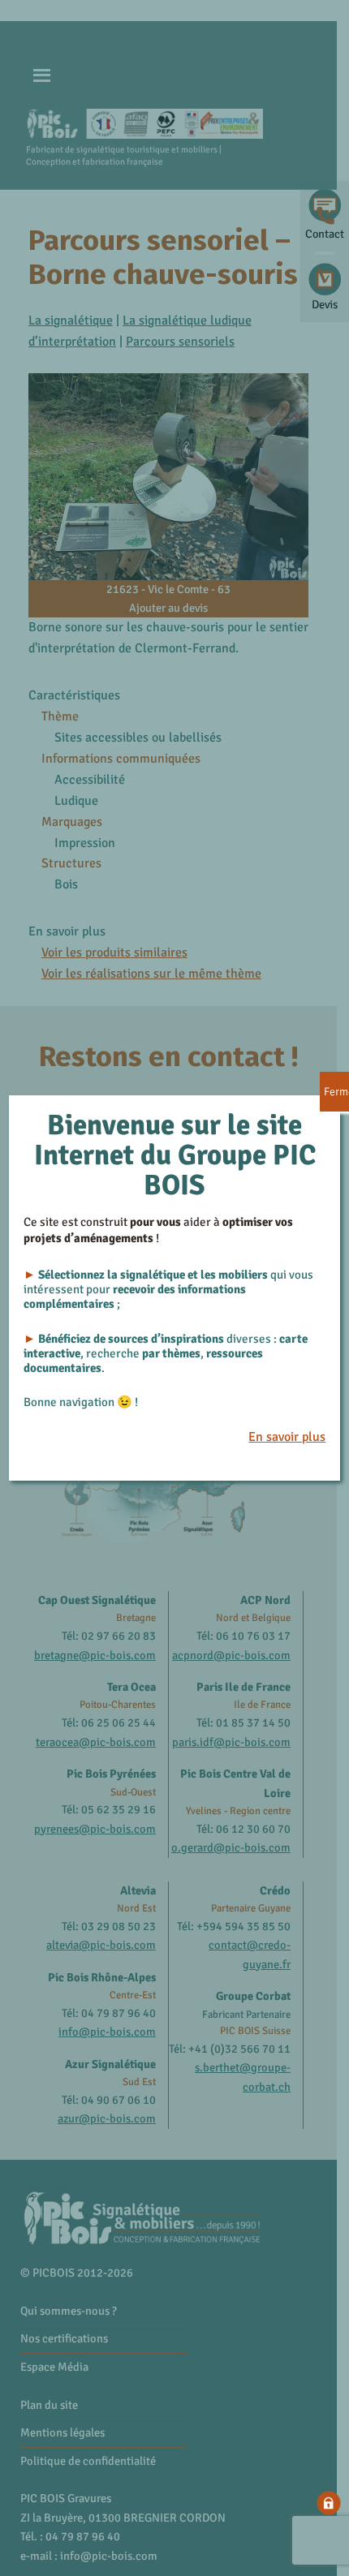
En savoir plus (287, 1437)
